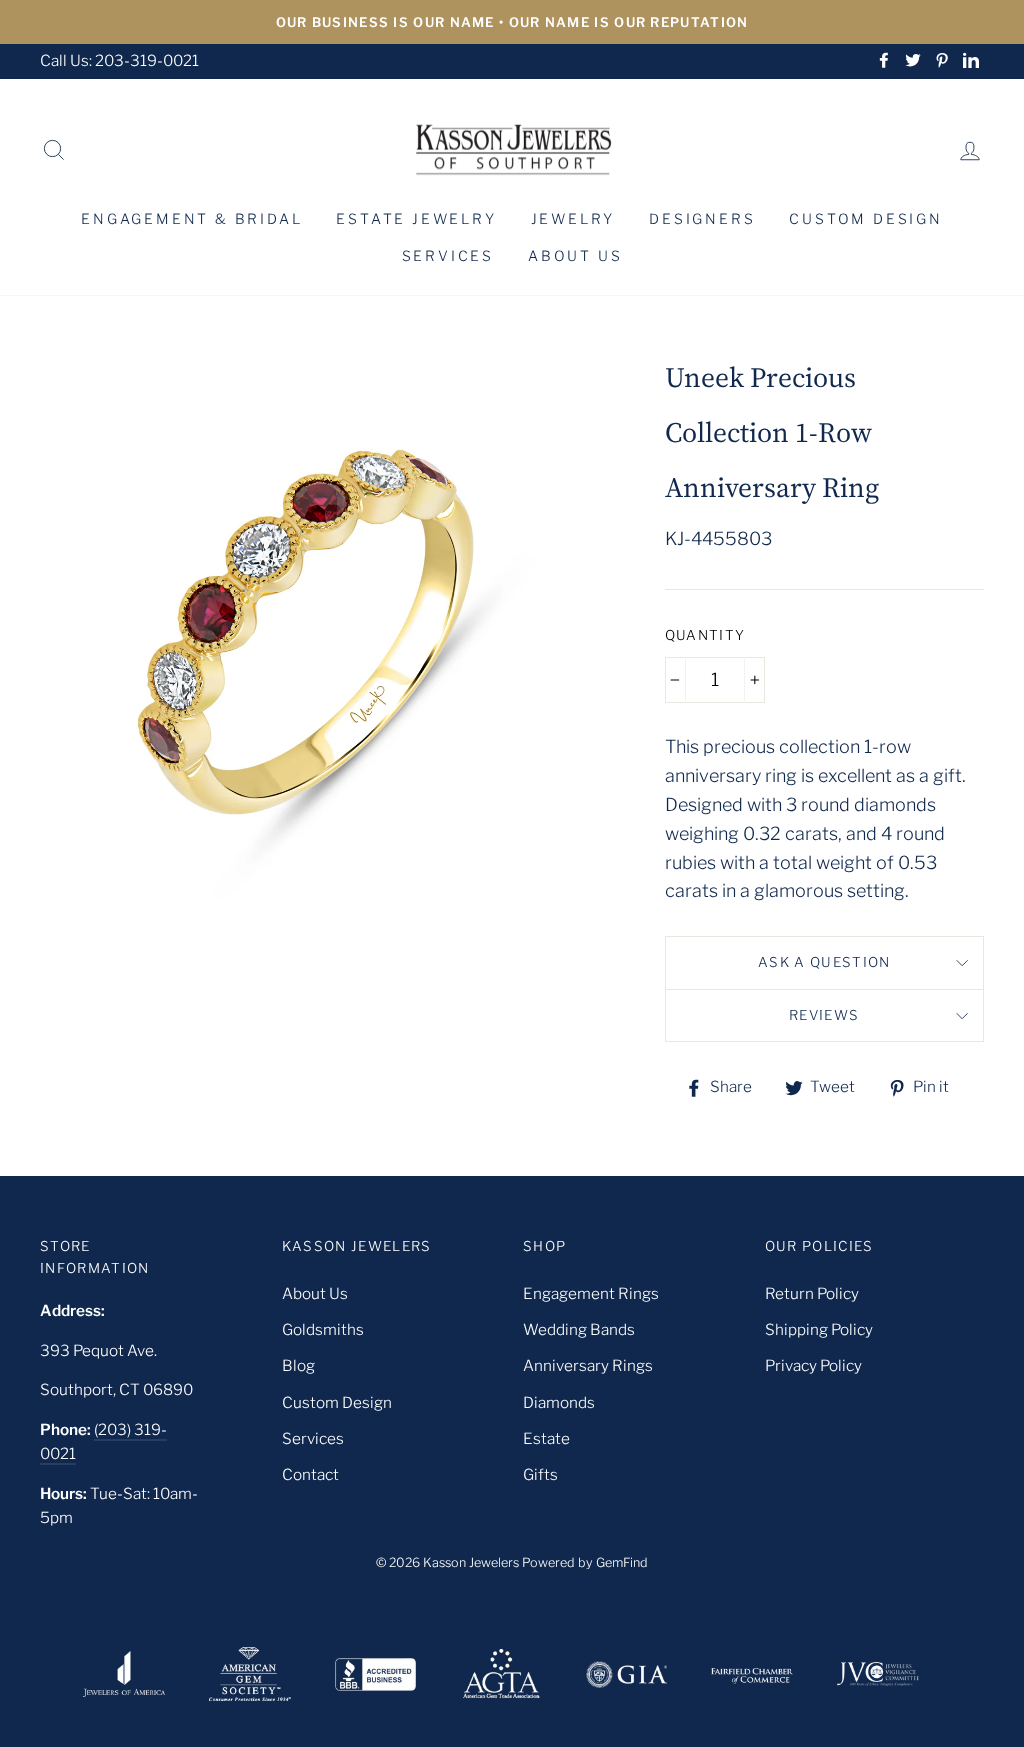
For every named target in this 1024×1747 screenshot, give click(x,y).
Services (448, 255)
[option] (512, 22)
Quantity (705, 635)
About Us (575, 255)
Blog (298, 1365)
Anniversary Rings (588, 1365)
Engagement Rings (591, 1293)
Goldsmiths (323, 1329)
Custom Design (865, 218)
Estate (546, 1438)
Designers (702, 218)
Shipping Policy (819, 1329)
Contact (310, 1474)
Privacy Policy (813, 1365)
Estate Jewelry (416, 218)
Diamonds (559, 1402)
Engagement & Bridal (191, 218)
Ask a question (824, 962)
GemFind (622, 1562)
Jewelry (573, 218)
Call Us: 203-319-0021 (119, 60)
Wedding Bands (579, 1329)
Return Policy (812, 1293)
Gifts (540, 1474)
